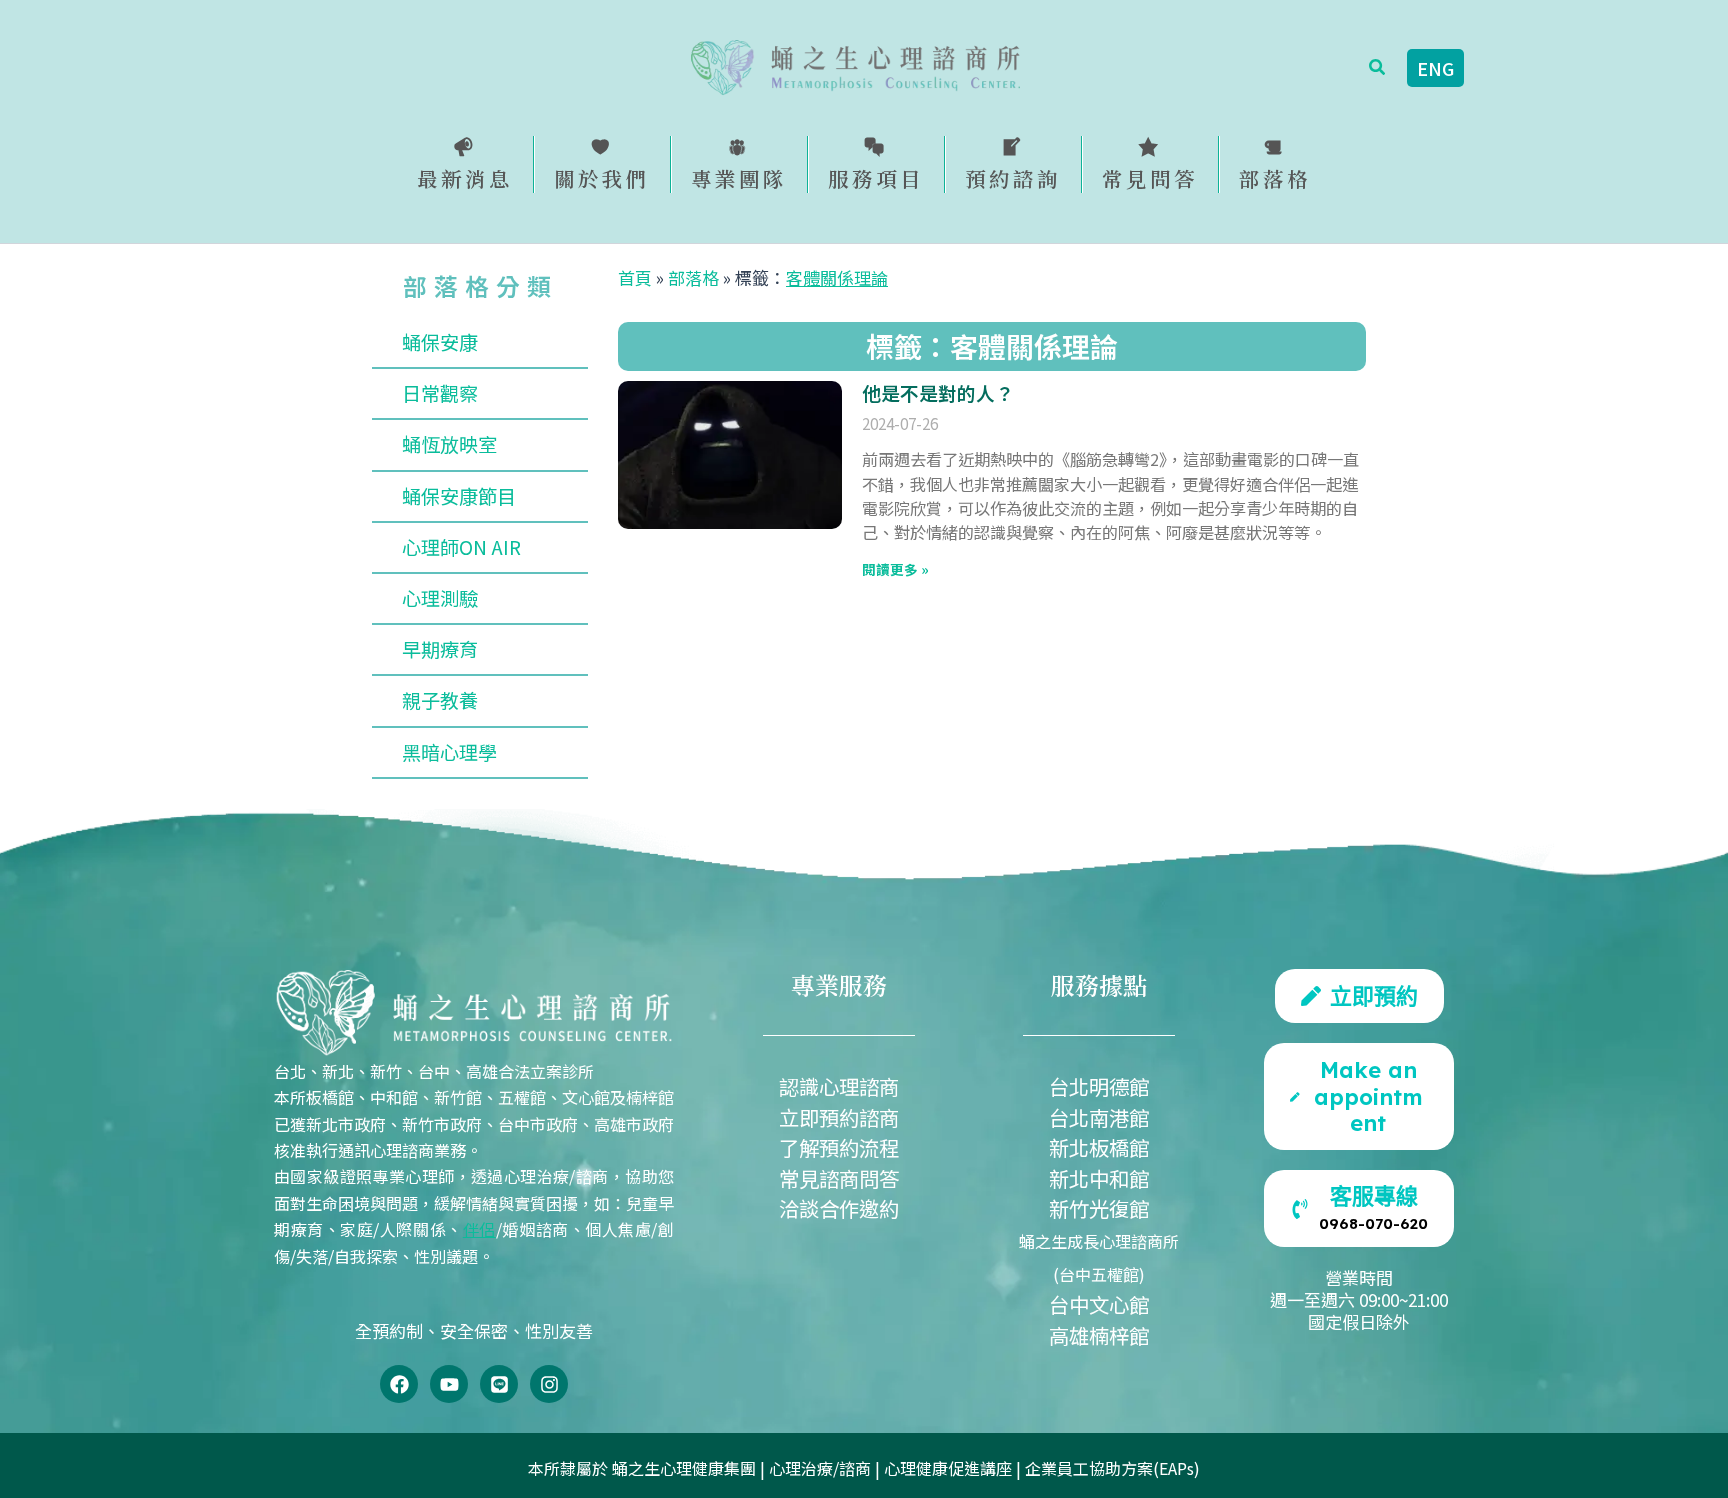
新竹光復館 (1099, 1208)
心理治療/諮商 (820, 1468)
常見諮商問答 (839, 1178)
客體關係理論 (837, 277)
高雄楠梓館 (1099, 1335)
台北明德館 (1099, 1086)
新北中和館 (1099, 1178)
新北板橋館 (1099, 1147)
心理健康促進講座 (948, 1468)
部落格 (693, 277)
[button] (1378, 68)
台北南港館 (1099, 1117)
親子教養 (440, 700)
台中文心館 (1099, 1304)
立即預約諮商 (839, 1117)
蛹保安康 (440, 342)
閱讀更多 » (895, 569)
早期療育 (440, 649)
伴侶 (479, 1229)
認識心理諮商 (839, 1086)
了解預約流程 (839, 1147)
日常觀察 (440, 393)
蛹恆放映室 (449, 444)
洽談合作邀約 (839, 1208)
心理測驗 (440, 598)
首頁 (635, 277)
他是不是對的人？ (938, 392)
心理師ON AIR (461, 547)
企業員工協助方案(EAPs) (1112, 1468)
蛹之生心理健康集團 (684, 1468)
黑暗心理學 (449, 752)
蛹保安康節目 (459, 496)
